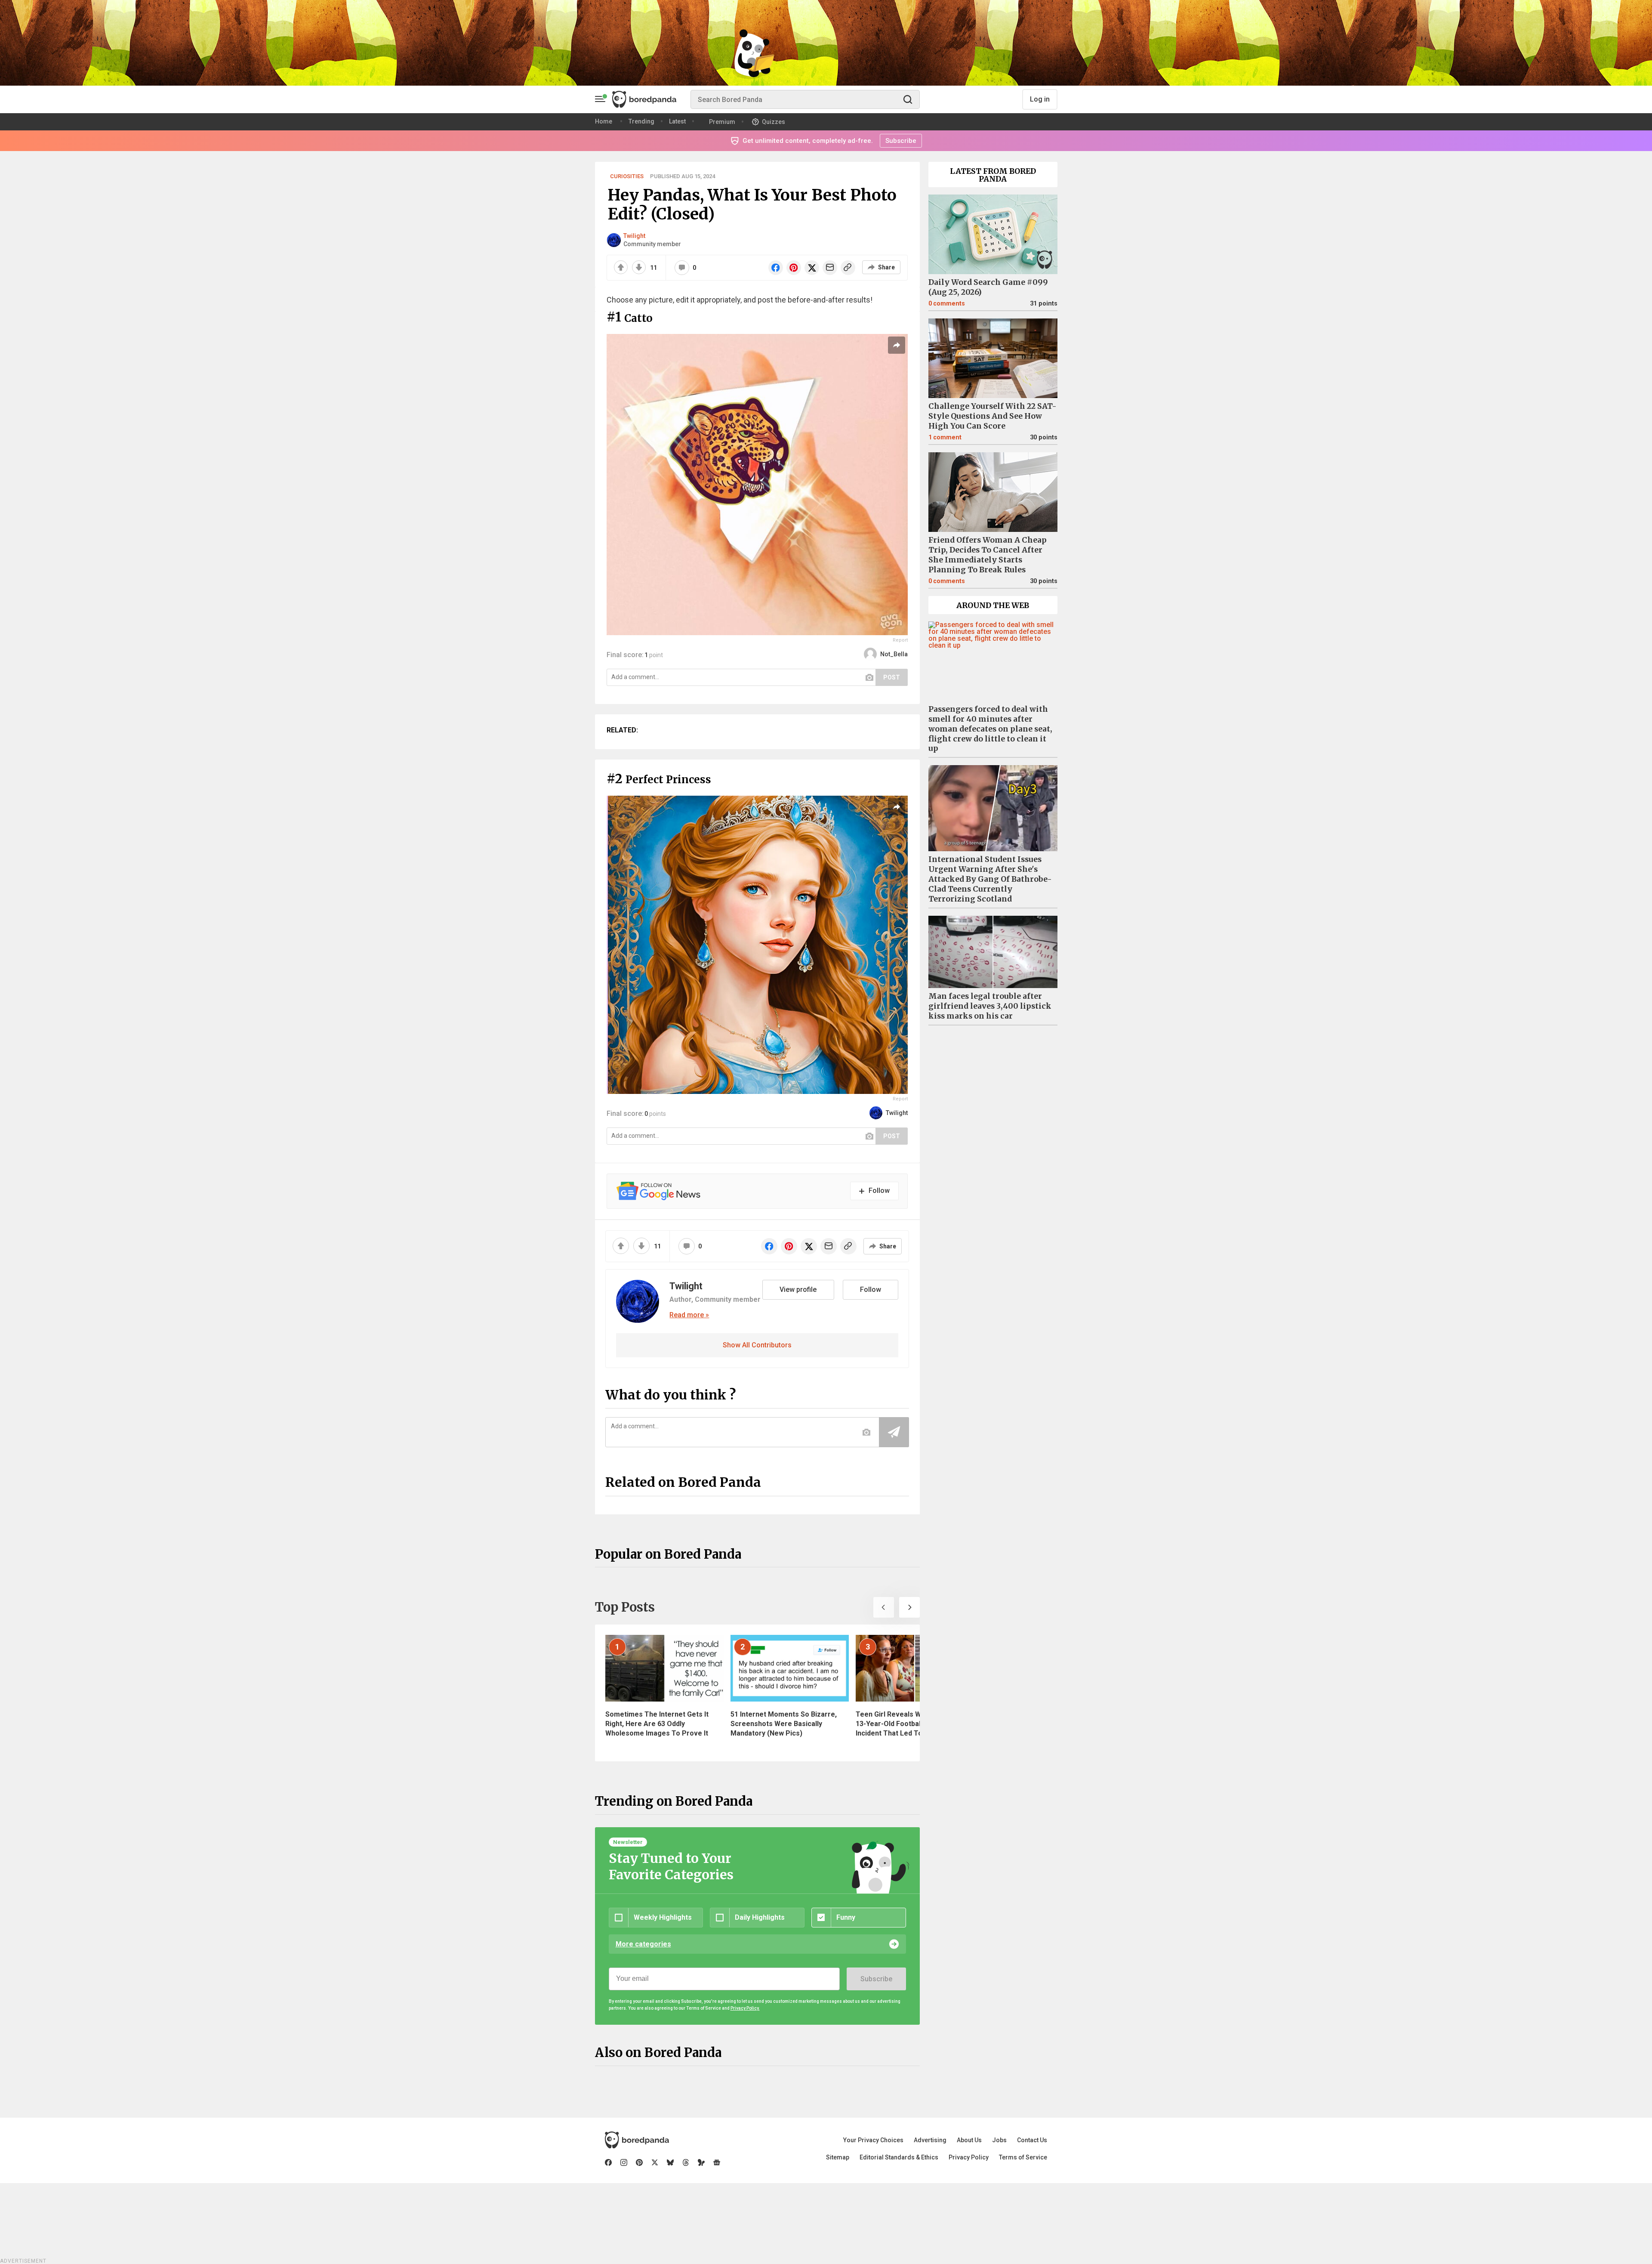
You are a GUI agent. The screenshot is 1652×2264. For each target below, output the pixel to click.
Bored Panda (637, 2140)
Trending (641, 121)
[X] (655, 2162)
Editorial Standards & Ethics (899, 2157)
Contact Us (1032, 2140)
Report (900, 640)
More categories (643, 1944)
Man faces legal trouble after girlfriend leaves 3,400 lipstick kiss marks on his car (990, 1006)
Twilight (634, 236)
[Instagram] (624, 2162)
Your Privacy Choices (873, 2140)
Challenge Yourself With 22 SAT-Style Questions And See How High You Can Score (992, 416)
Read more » (689, 1315)
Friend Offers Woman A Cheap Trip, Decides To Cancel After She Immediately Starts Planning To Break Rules (988, 555)
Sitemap (838, 2157)
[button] (884, 1607)
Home (604, 121)
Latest (677, 121)
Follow (871, 1290)
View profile (798, 1290)
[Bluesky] (670, 2162)
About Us (969, 2140)
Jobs (999, 2140)
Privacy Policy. (745, 2008)
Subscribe (876, 1979)
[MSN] (701, 2162)
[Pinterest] (639, 2162)
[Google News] (717, 2162)
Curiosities (627, 176)
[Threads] (686, 2162)
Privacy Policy (969, 2157)
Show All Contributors (757, 1345)
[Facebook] (608, 2162)
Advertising (930, 2140)
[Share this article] (897, 345)
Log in (1040, 99)
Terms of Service (1023, 2157)
